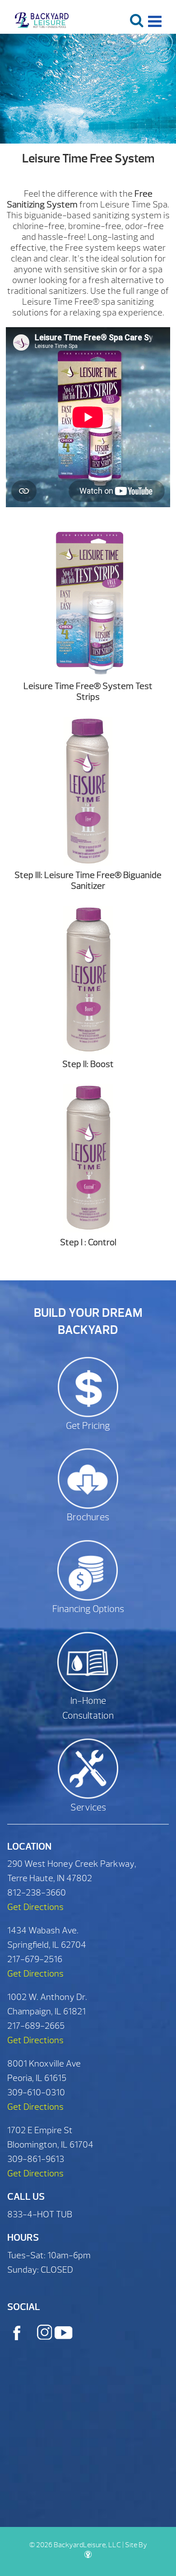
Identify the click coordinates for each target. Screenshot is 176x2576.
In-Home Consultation (88, 1709)
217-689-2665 (36, 2026)
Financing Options (88, 1609)
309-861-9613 (36, 2159)
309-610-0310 (36, 2092)
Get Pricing (88, 1426)
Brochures (88, 1517)
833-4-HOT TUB (40, 2214)
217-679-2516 (35, 1959)
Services (88, 1808)
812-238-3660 (37, 1893)
